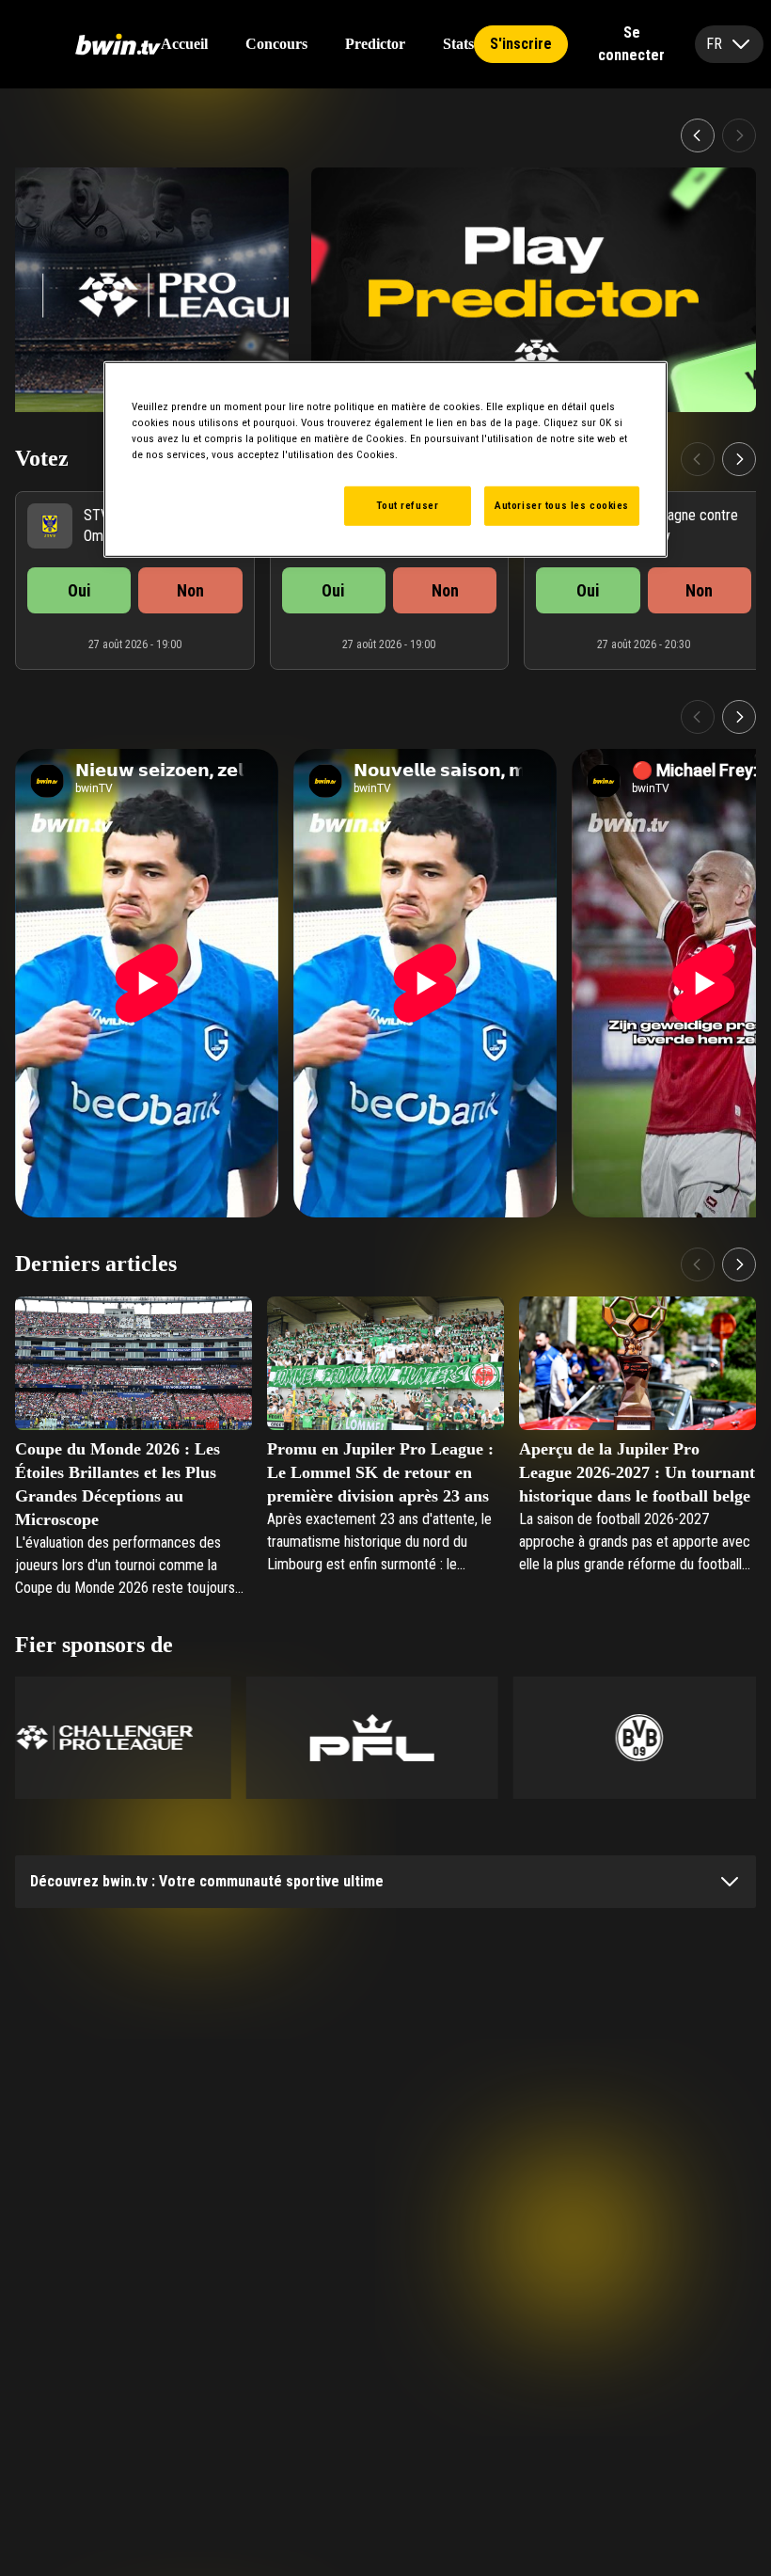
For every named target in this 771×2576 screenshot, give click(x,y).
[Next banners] (739, 135)
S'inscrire (521, 44)
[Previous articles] (698, 1264)
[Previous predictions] (698, 459)
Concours (276, 44)
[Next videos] (739, 717)
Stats (458, 44)
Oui (79, 590)
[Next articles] (739, 1264)
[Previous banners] (698, 135)
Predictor (375, 44)
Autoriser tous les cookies (562, 505)
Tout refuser (407, 505)
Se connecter (631, 44)
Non (190, 590)
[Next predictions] (739, 459)
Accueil (184, 44)
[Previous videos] (698, 717)
